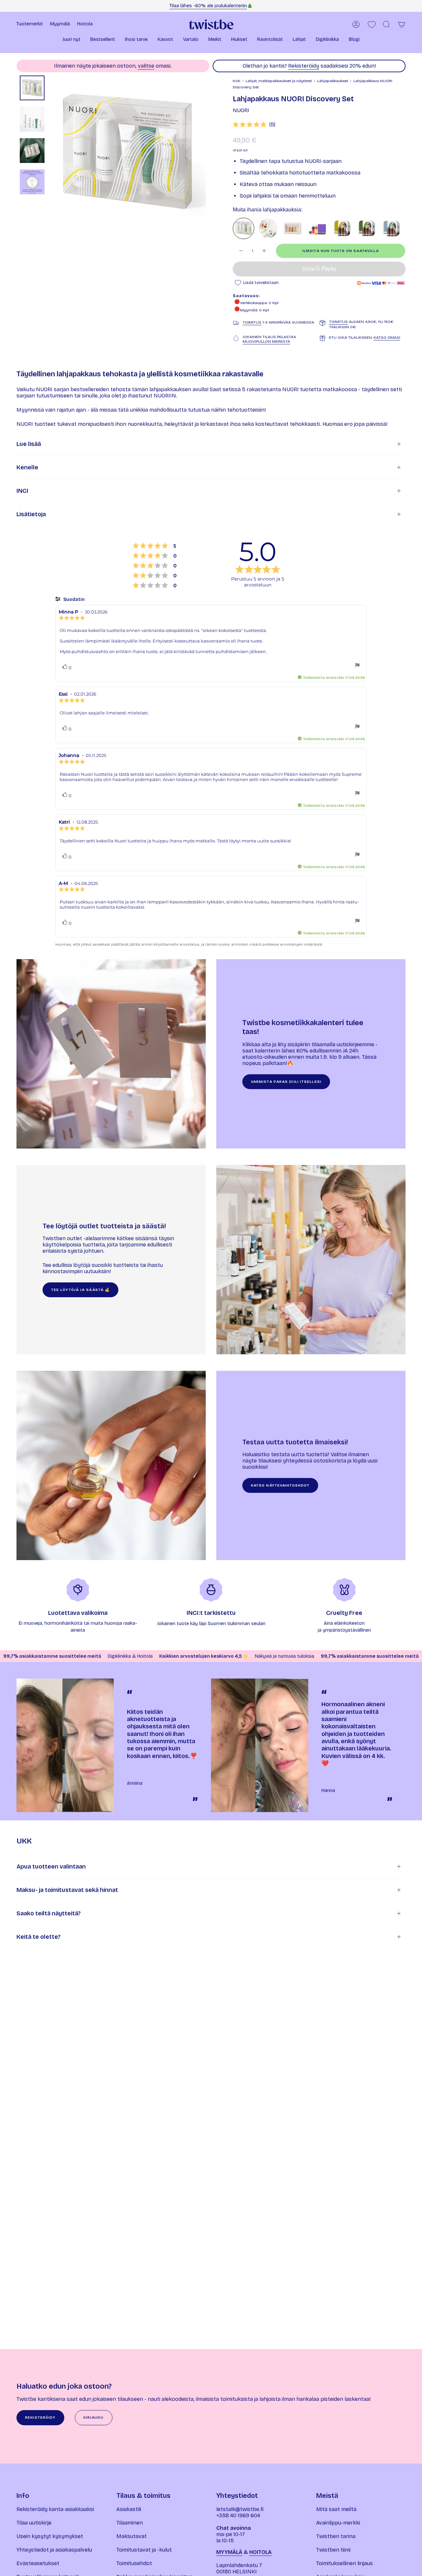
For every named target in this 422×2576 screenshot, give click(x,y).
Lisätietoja (31, 514)
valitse (146, 66)
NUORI (241, 110)
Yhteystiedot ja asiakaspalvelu (54, 2550)
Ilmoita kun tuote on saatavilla (341, 251)
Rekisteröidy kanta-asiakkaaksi (55, 2509)
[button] (71, 40)
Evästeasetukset (38, 2563)
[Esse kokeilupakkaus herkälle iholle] (391, 228)
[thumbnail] (32, 88)
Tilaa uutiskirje (34, 2523)
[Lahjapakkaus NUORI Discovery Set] (243, 228)
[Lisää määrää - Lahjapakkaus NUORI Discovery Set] (264, 251)
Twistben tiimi (333, 2550)
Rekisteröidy (304, 66)
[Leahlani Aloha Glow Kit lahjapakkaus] (268, 228)
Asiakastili (129, 2509)
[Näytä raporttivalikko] (357, 666)
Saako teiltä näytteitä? (49, 1913)
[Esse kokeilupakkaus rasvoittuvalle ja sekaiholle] (342, 228)
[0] (372, 25)
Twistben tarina (336, 2536)
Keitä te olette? (39, 1937)
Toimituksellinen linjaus (345, 2563)
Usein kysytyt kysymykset (50, 2536)
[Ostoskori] (402, 24)
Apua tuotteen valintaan (51, 1867)
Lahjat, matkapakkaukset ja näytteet (279, 81)
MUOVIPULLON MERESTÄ (266, 341)
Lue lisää (29, 444)
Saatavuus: (246, 296)
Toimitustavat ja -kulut (144, 2550)
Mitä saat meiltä (336, 2509)
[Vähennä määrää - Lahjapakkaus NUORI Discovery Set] (241, 251)
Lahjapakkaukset (333, 81)
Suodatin (74, 599)
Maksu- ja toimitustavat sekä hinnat (67, 1890)
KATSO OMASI (387, 337)
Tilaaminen (130, 2523)
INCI (22, 491)
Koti (237, 81)
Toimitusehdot (134, 2563)
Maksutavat (132, 2536)
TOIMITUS (252, 322)
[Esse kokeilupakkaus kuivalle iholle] (366, 228)
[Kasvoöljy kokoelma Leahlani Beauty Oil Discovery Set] (293, 228)
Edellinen (51, 153)
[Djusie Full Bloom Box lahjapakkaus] (317, 228)
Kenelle (27, 467)
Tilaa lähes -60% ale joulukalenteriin (208, 6)
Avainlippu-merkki (338, 2523)
